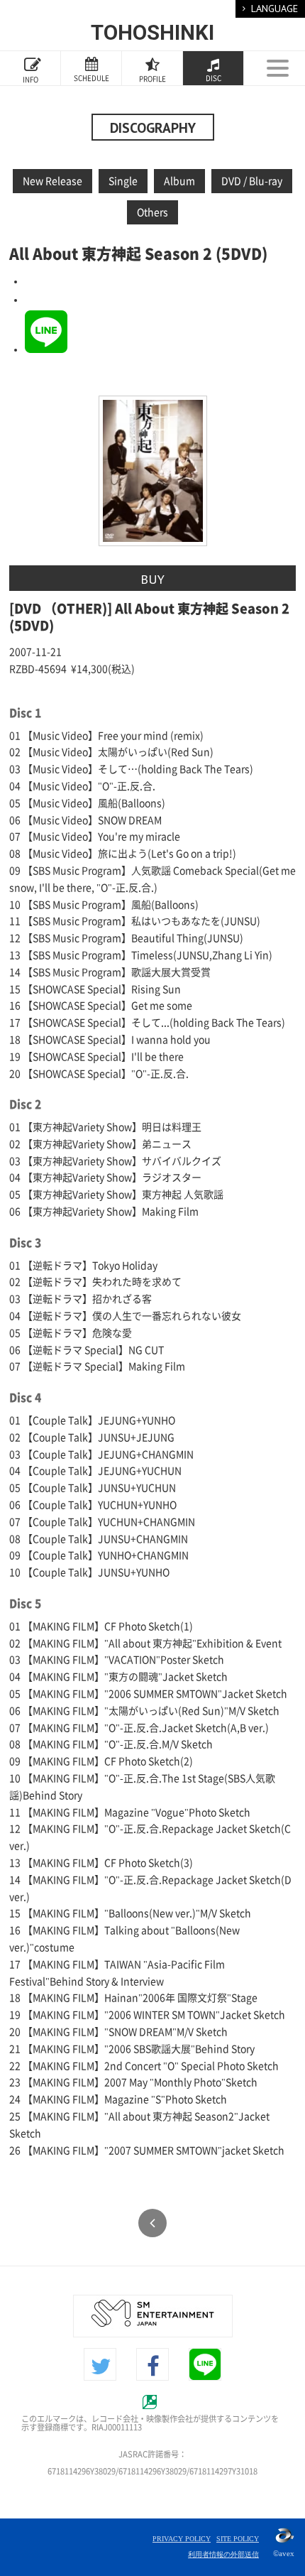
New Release (52, 181)
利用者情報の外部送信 (223, 2554)
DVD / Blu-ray (252, 181)
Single (123, 181)
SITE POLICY (238, 2539)
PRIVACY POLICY (182, 2539)
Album (179, 181)
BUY (152, 579)
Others (152, 212)
